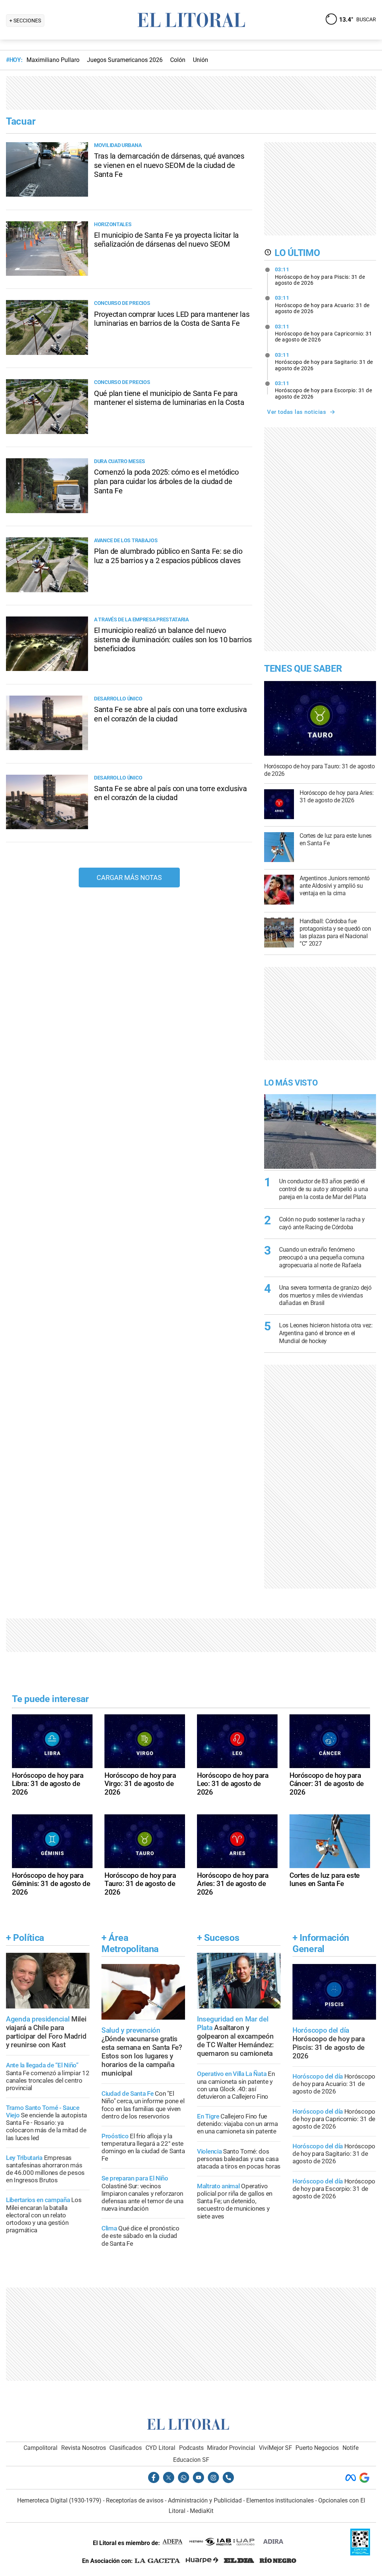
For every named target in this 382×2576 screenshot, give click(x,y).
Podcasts (191, 2448)
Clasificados (126, 2448)
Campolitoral (40, 2448)
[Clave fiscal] (360, 2553)
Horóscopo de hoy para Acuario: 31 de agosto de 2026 (322, 305)
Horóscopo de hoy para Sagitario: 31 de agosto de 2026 (324, 362)
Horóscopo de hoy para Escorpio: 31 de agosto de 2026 (324, 390)
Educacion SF (191, 2460)
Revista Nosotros (84, 2448)
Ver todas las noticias (297, 412)
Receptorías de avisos (135, 2500)
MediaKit (202, 2511)
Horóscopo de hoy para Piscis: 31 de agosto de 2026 (320, 276)
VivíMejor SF (275, 2448)
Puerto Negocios (317, 2448)
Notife (350, 2448)
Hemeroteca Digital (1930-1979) (59, 2500)
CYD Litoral (160, 2448)
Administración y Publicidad (205, 2500)
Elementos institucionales (280, 2500)
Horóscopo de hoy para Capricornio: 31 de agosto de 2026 (324, 333)
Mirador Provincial (231, 2448)
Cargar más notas (129, 878)
